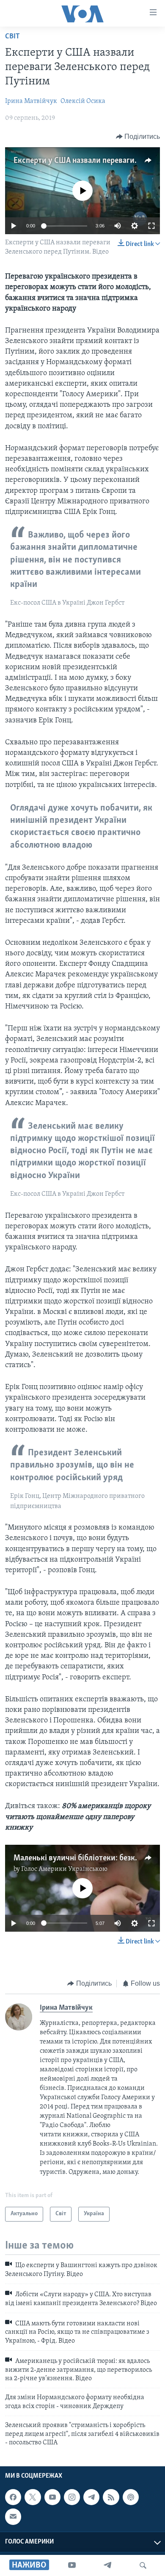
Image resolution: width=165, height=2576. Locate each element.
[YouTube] (72, 2565)
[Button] (138, 137)
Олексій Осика (83, 101)
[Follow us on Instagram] (72, 2497)
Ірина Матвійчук (31, 101)
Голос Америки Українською (64, 1869)
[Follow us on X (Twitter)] (33, 2497)
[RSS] (111, 2497)
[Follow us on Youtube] (52, 2497)
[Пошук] (143, 2565)
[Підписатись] (13, 2517)
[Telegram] (107, 2565)
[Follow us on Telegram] (91, 2497)
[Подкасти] (131, 2497)
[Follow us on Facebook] (13, 2497)
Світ (12, 37)
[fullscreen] (151, 226)
